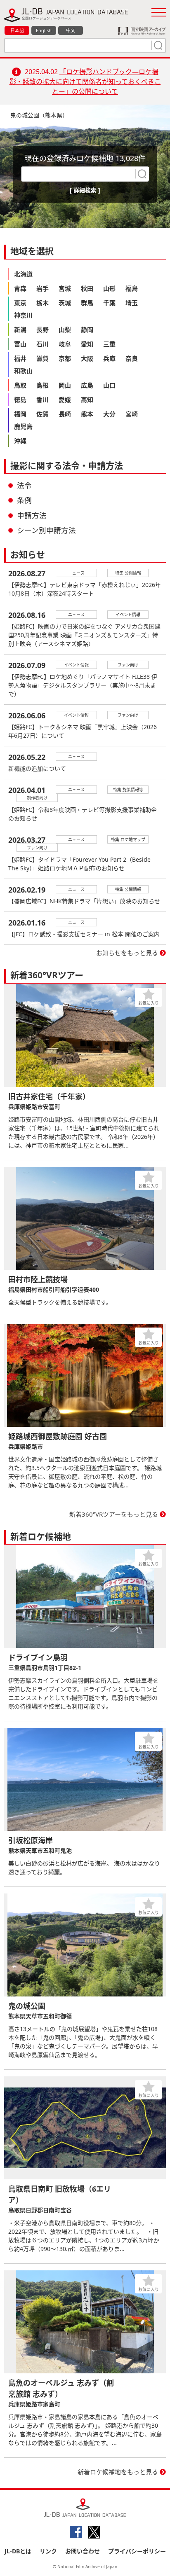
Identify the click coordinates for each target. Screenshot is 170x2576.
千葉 (109, 303)
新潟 (20, 330)
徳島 (20, 400)
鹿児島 (23, 426)
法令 (24, 485)
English (44, 30)
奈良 (132, 358)
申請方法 (32, 515)
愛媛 (65, 400)
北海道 (23, 274)
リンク (48, 2551)
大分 (109, 414)
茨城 (65, 303)
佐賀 (42, 414)
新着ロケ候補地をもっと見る (118, 2472)
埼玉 (132, 303)
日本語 (17, 30)
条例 (24, 500)
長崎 (65, 414)
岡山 (65, 385)
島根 (42, 385)
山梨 (65, 330)
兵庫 (109, 358)
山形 (109, 288)
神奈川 (23, 315)
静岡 (87, 330)
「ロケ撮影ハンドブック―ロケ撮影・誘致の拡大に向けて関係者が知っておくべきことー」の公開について (85, 82)
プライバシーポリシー (137, 2551)
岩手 (42, 288)
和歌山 (23, 371)
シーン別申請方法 (46, 530)
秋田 (87, 288)
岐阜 (65, 344)
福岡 (20, 414)
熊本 (87, 414)
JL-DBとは (18, 2551)
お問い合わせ (83, 2551)
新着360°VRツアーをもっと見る (114, 1514)
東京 (20, 303)
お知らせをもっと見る (127, 953)
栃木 (42, 303)
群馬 (87, 303)
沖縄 (20, 441)
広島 (87, 385)
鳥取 (20, 385)
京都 (65, 358)
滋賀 (42, 358)
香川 (42, 400)
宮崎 (132, 414)
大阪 (87, 358)
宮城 (65, 288)
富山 (20, 344)
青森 (20, 288)
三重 (109, 344)
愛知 (87, 344)
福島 (132, 288)
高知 (87, 400)
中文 (71, 30)
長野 (42, 330)
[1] (157, 45)
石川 (42, 344)
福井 (20, 358)
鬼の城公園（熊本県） (39, 115)
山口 (109, 385)
